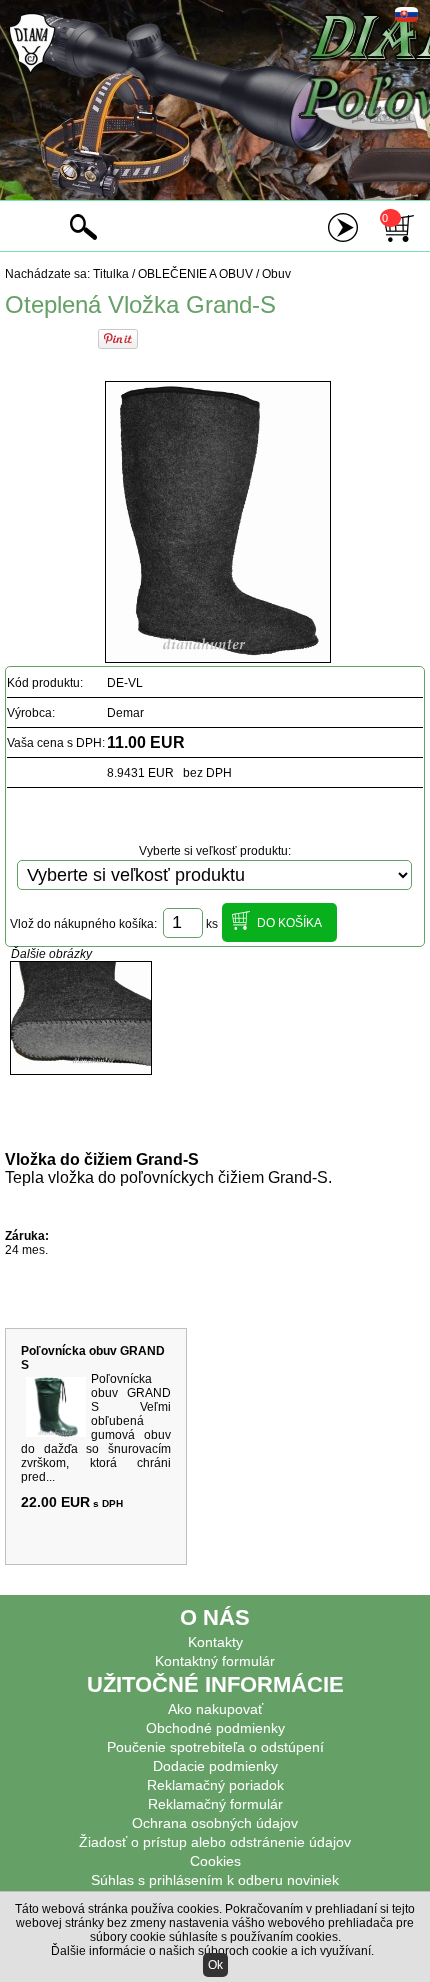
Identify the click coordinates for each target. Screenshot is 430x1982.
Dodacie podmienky (215, 1766)
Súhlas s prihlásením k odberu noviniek (215, 1880)
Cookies (215, 1861)
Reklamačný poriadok (215, 1785)
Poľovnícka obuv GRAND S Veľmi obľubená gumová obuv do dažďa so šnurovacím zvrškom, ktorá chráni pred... (96, 1428)
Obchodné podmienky (215, 1728)
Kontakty (215, 1642)
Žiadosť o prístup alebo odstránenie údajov (215, 1842)
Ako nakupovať (215, 1709)
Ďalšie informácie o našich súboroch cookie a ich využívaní (211, 1951)
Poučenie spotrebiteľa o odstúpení (215, 1747)
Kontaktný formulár (215, 1661)
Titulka (111, 274)
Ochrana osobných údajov (215, 1823)
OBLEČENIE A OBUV (195, 274)
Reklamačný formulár (215, 1804)
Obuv (276, 274)
